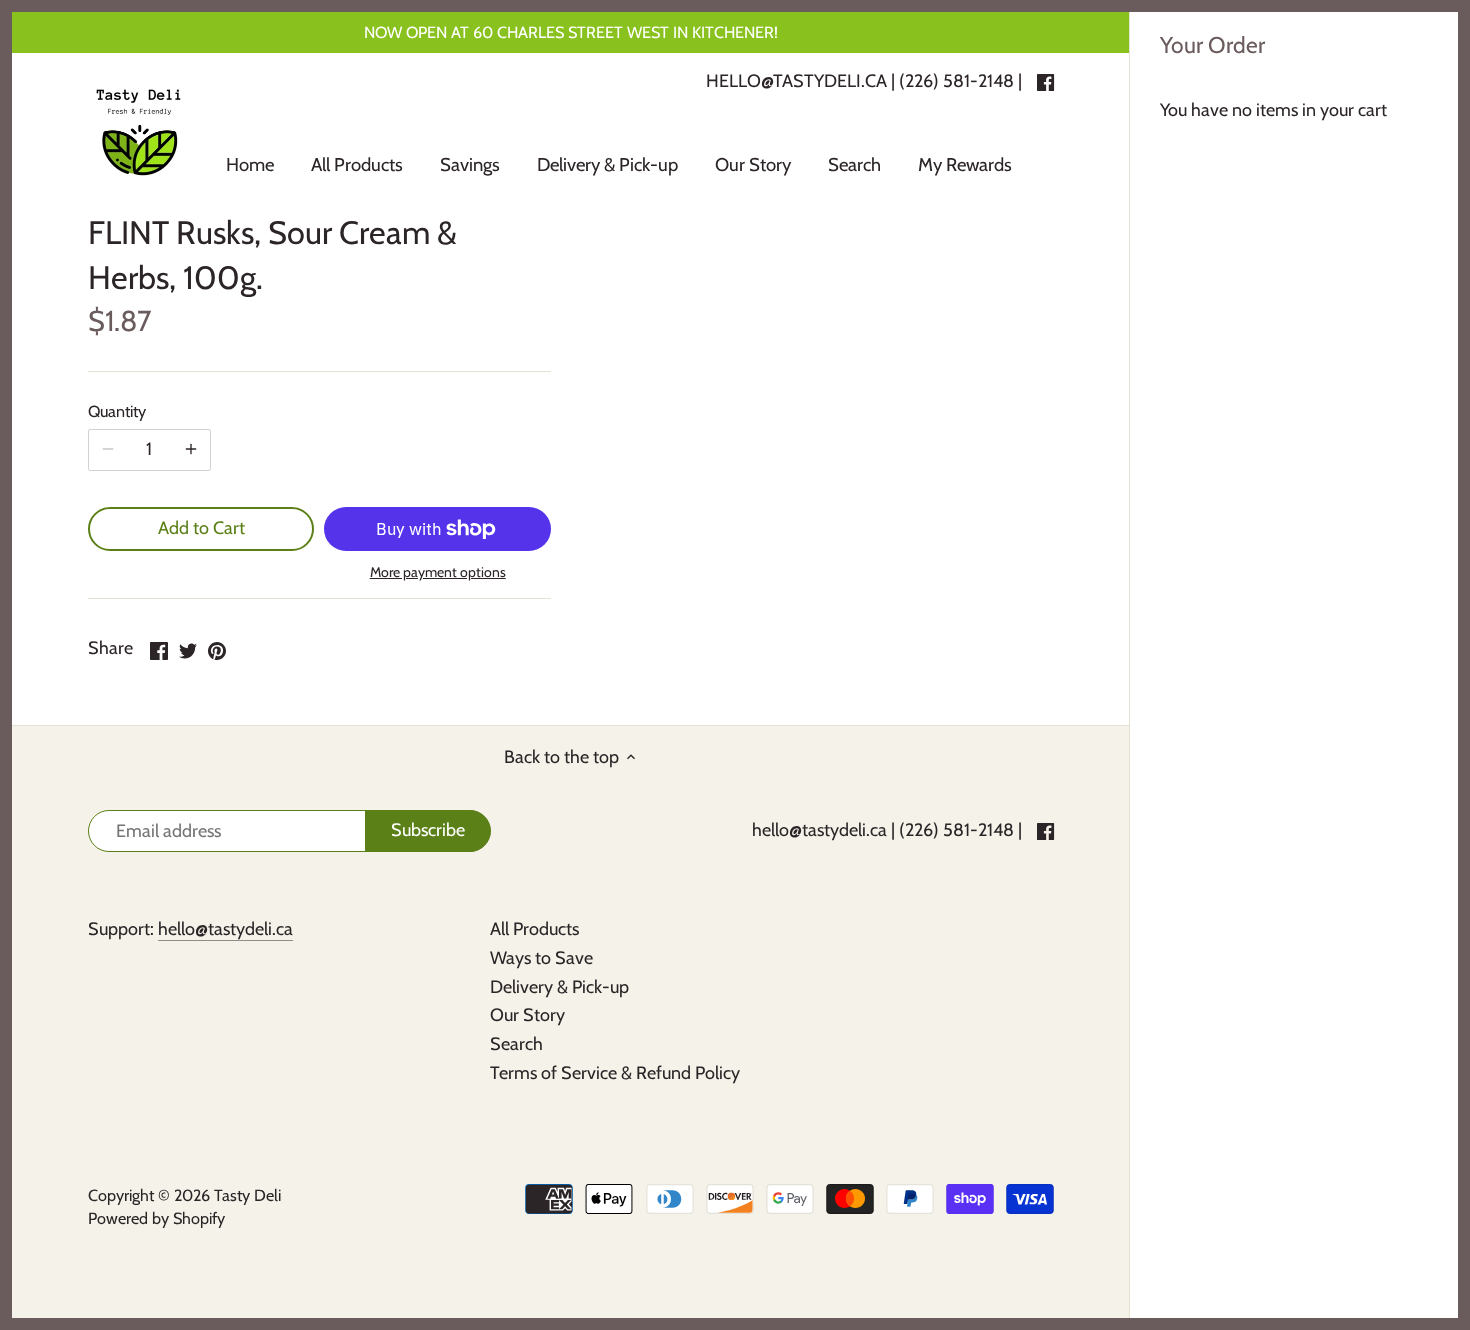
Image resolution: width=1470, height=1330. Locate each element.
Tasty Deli (247, 1195)
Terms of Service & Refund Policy (615, 1073)
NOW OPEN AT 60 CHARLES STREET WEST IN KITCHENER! (571, 32)
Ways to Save (541, 958)
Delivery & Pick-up (559, 987)
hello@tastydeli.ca (819, 830)
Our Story (527, 1015)
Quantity (117, 411)
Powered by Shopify (156, 1218)
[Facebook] (1045, 830)
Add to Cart (201, 528)
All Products (534, 929)
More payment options (438, 572)
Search (516, 1044)
